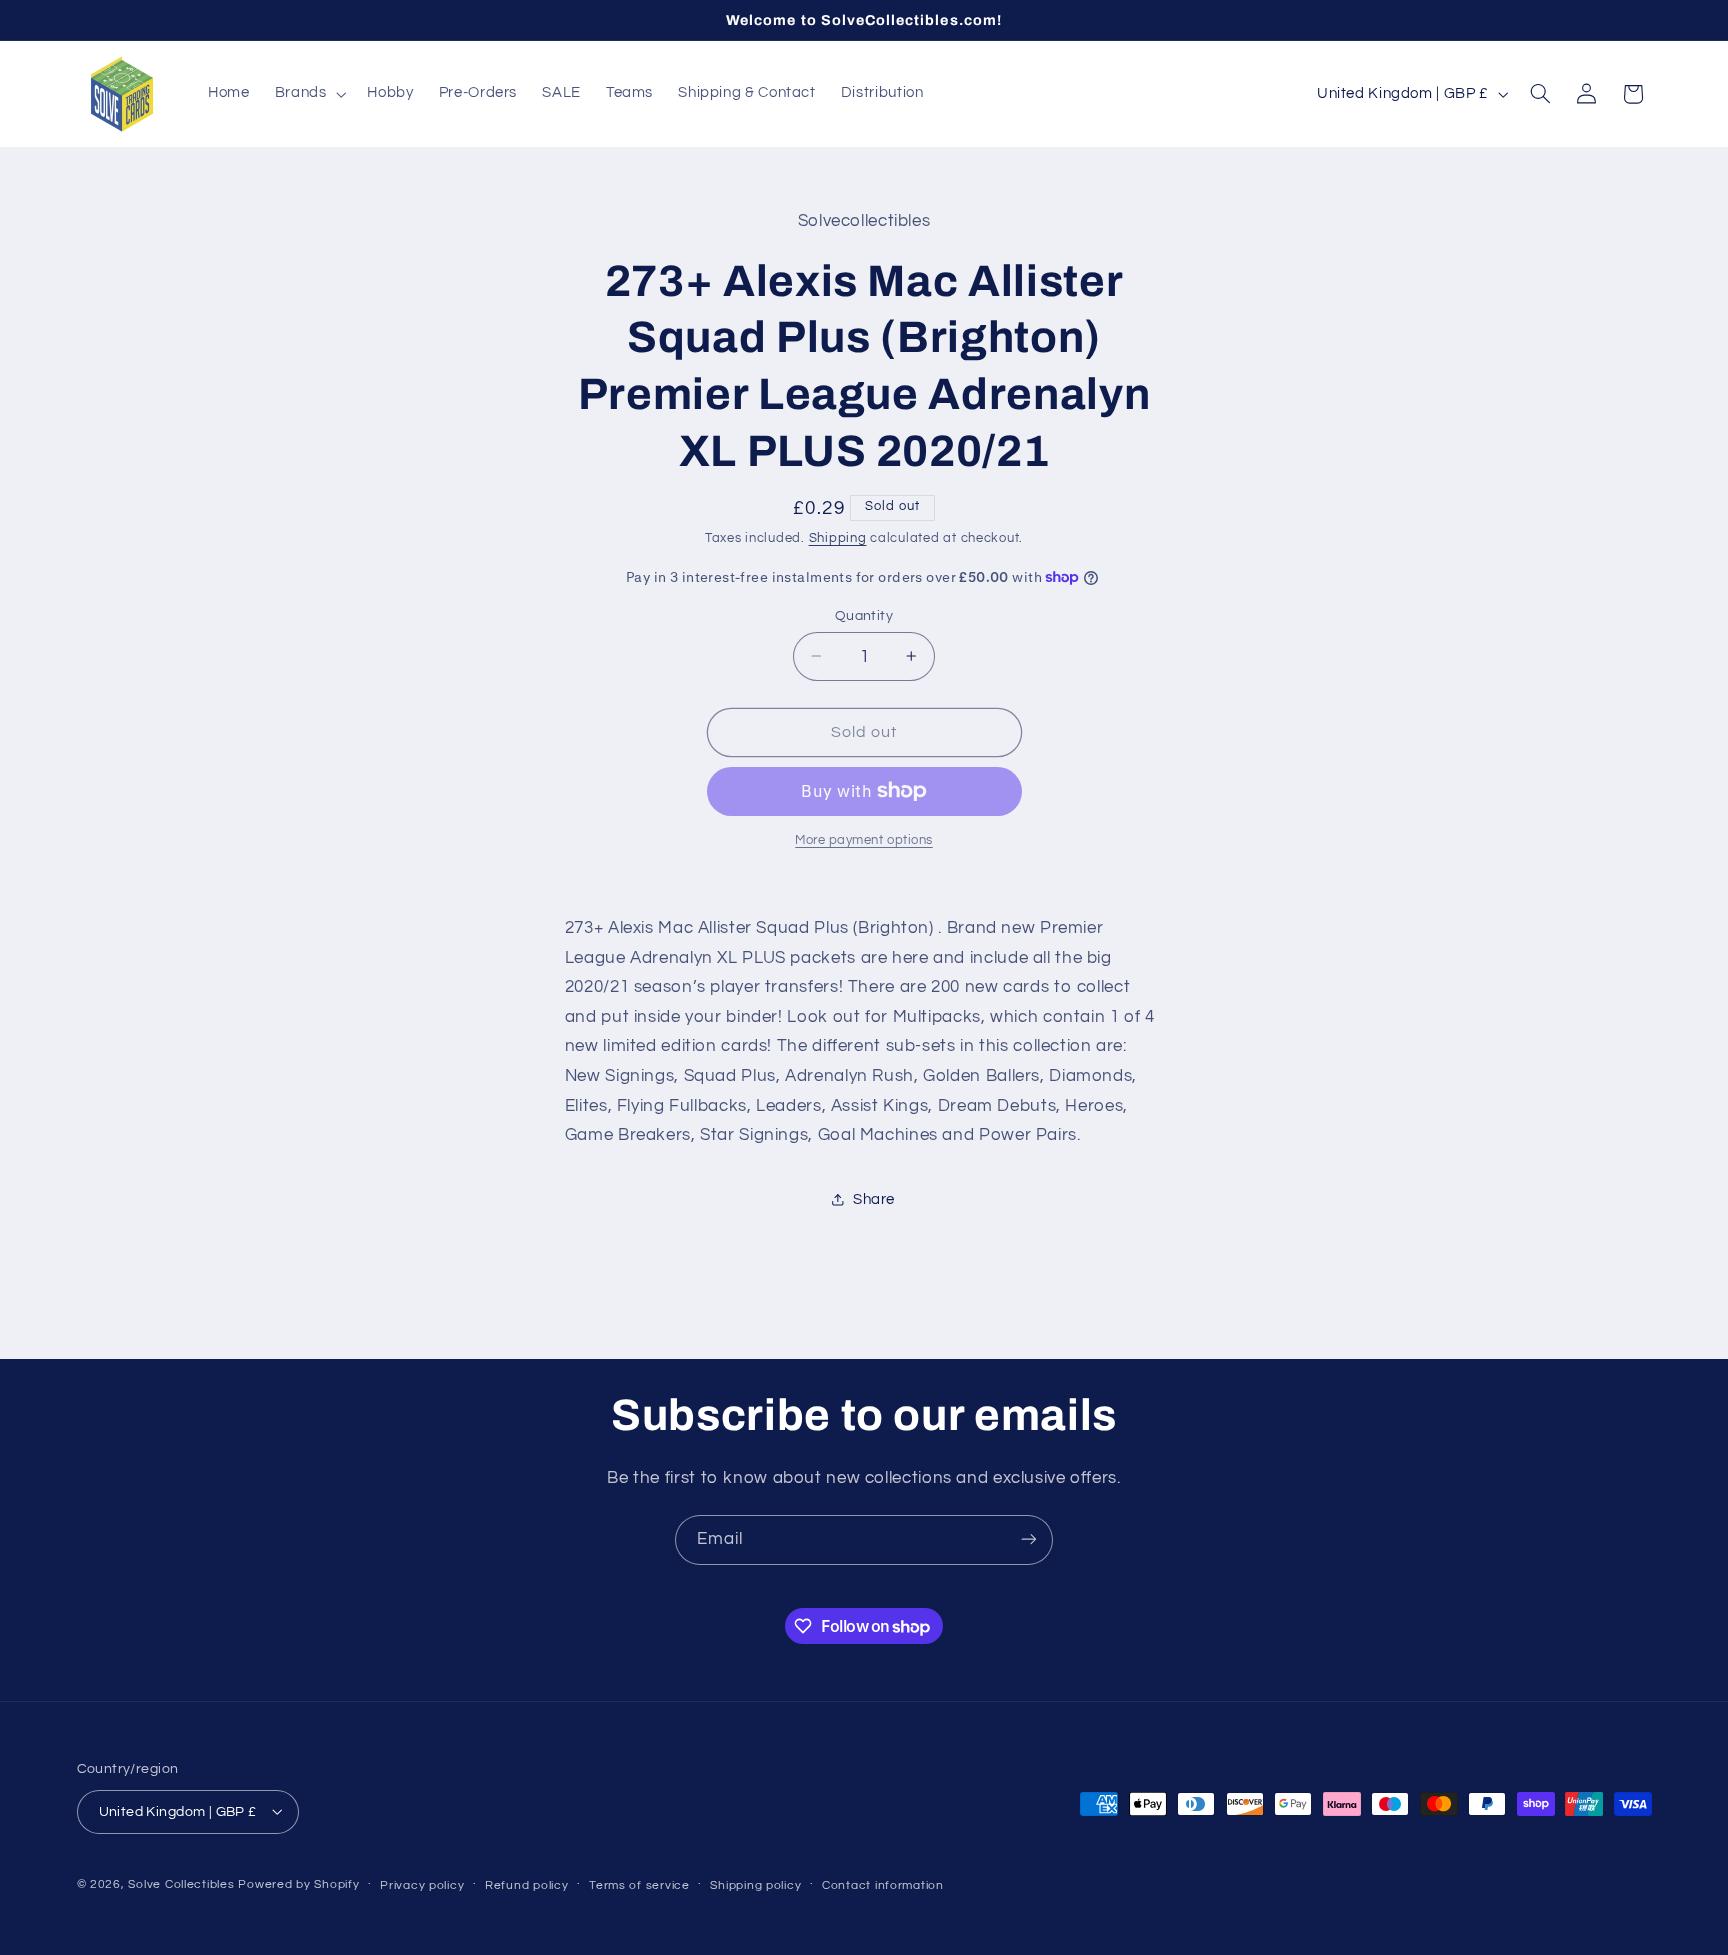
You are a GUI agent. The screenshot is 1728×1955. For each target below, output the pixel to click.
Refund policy (527, 1884)
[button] (308, 94)
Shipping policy (755, 1884)
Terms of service (639, 1884)
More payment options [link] (864, 840)
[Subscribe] (1029, 1539)
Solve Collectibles (181, 1883)
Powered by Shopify (298, 1883)
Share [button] (874, 1198)
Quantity (864, 615)
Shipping (838, 537)
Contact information (883, 1884)
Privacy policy (422, 1884)
